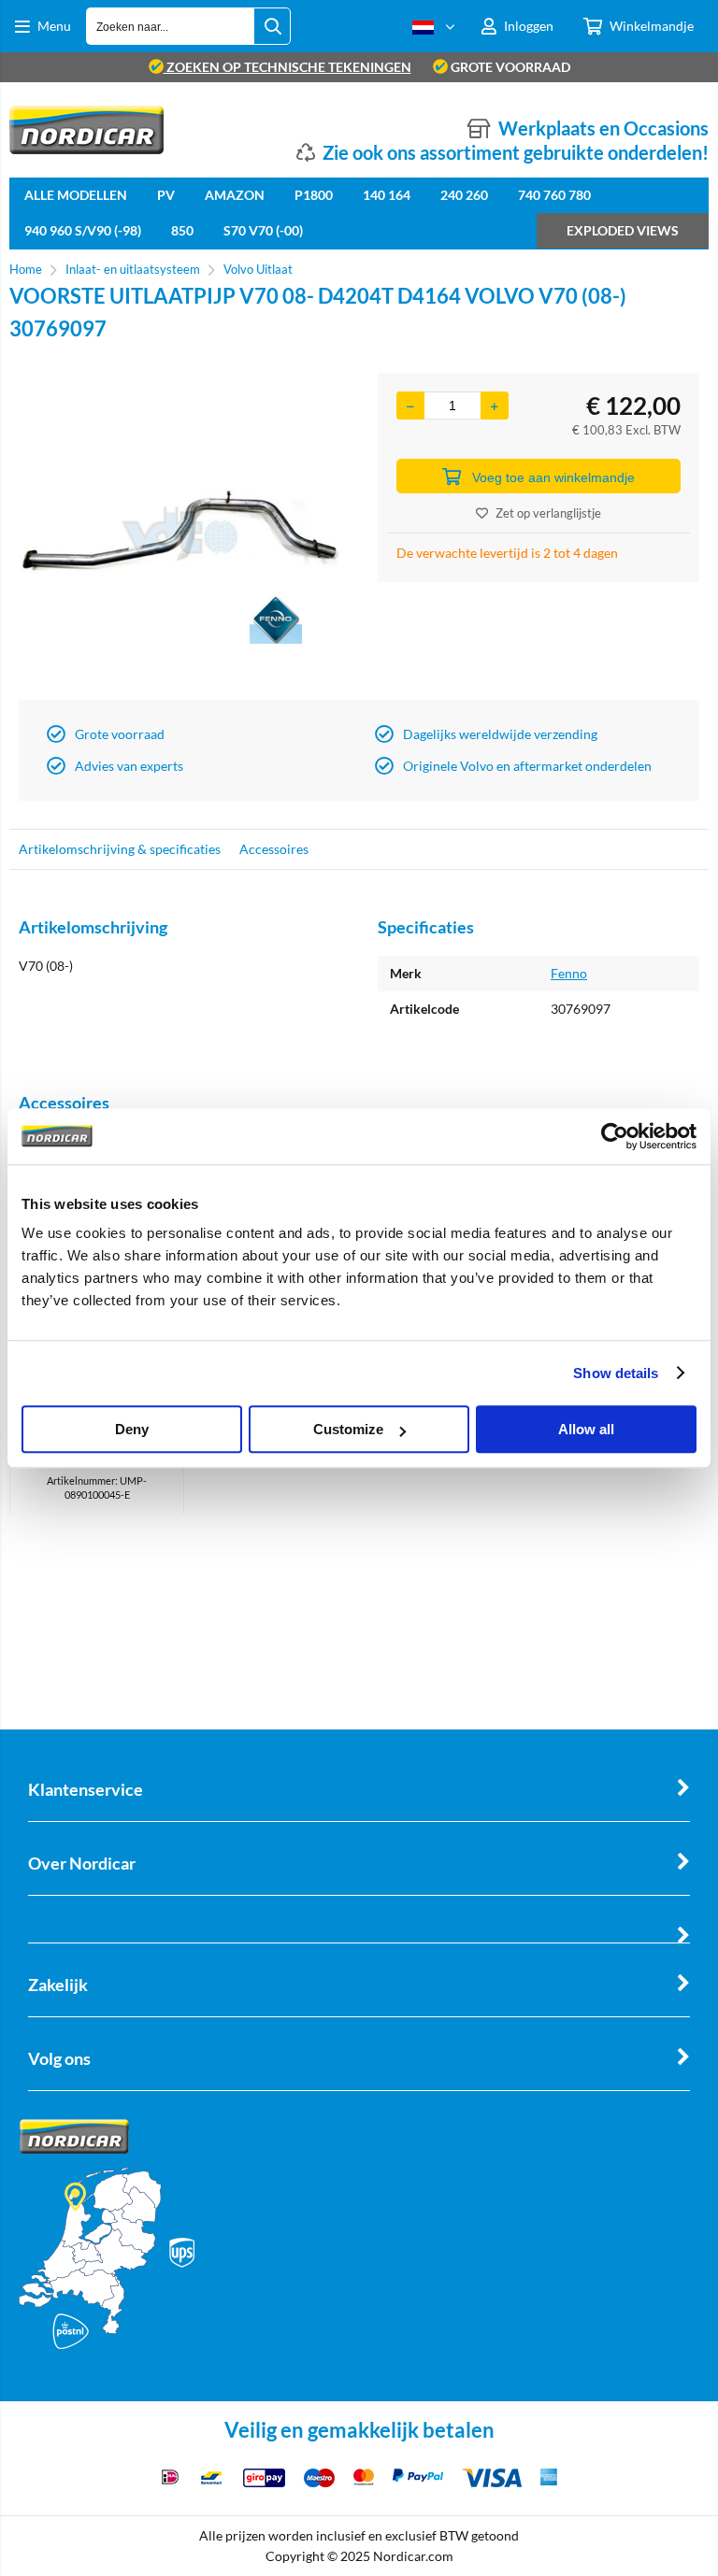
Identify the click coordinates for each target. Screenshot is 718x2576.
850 (182, 230)
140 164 (387, 195)
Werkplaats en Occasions (603, 128)
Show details (616, 1373)
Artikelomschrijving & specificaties (120, 849)
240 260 (464, 195)
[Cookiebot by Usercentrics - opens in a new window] (615, 1136)
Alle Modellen (76, 195)
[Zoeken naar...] (272, 26)
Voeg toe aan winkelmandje (553, 477)
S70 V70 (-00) (263, 230)
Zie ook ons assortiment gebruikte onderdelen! (516, 152)
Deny (132, 1429)
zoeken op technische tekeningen (287, 67)
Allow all (586, 1429)
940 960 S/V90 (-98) (83, 230)
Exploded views (623, 230)
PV (166, 195)
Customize (348, 1429)
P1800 (314, 195)
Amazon (235, 195)
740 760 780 (554, 195)
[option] (179, 532)
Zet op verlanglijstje (548, 513)
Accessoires (274, 849)
